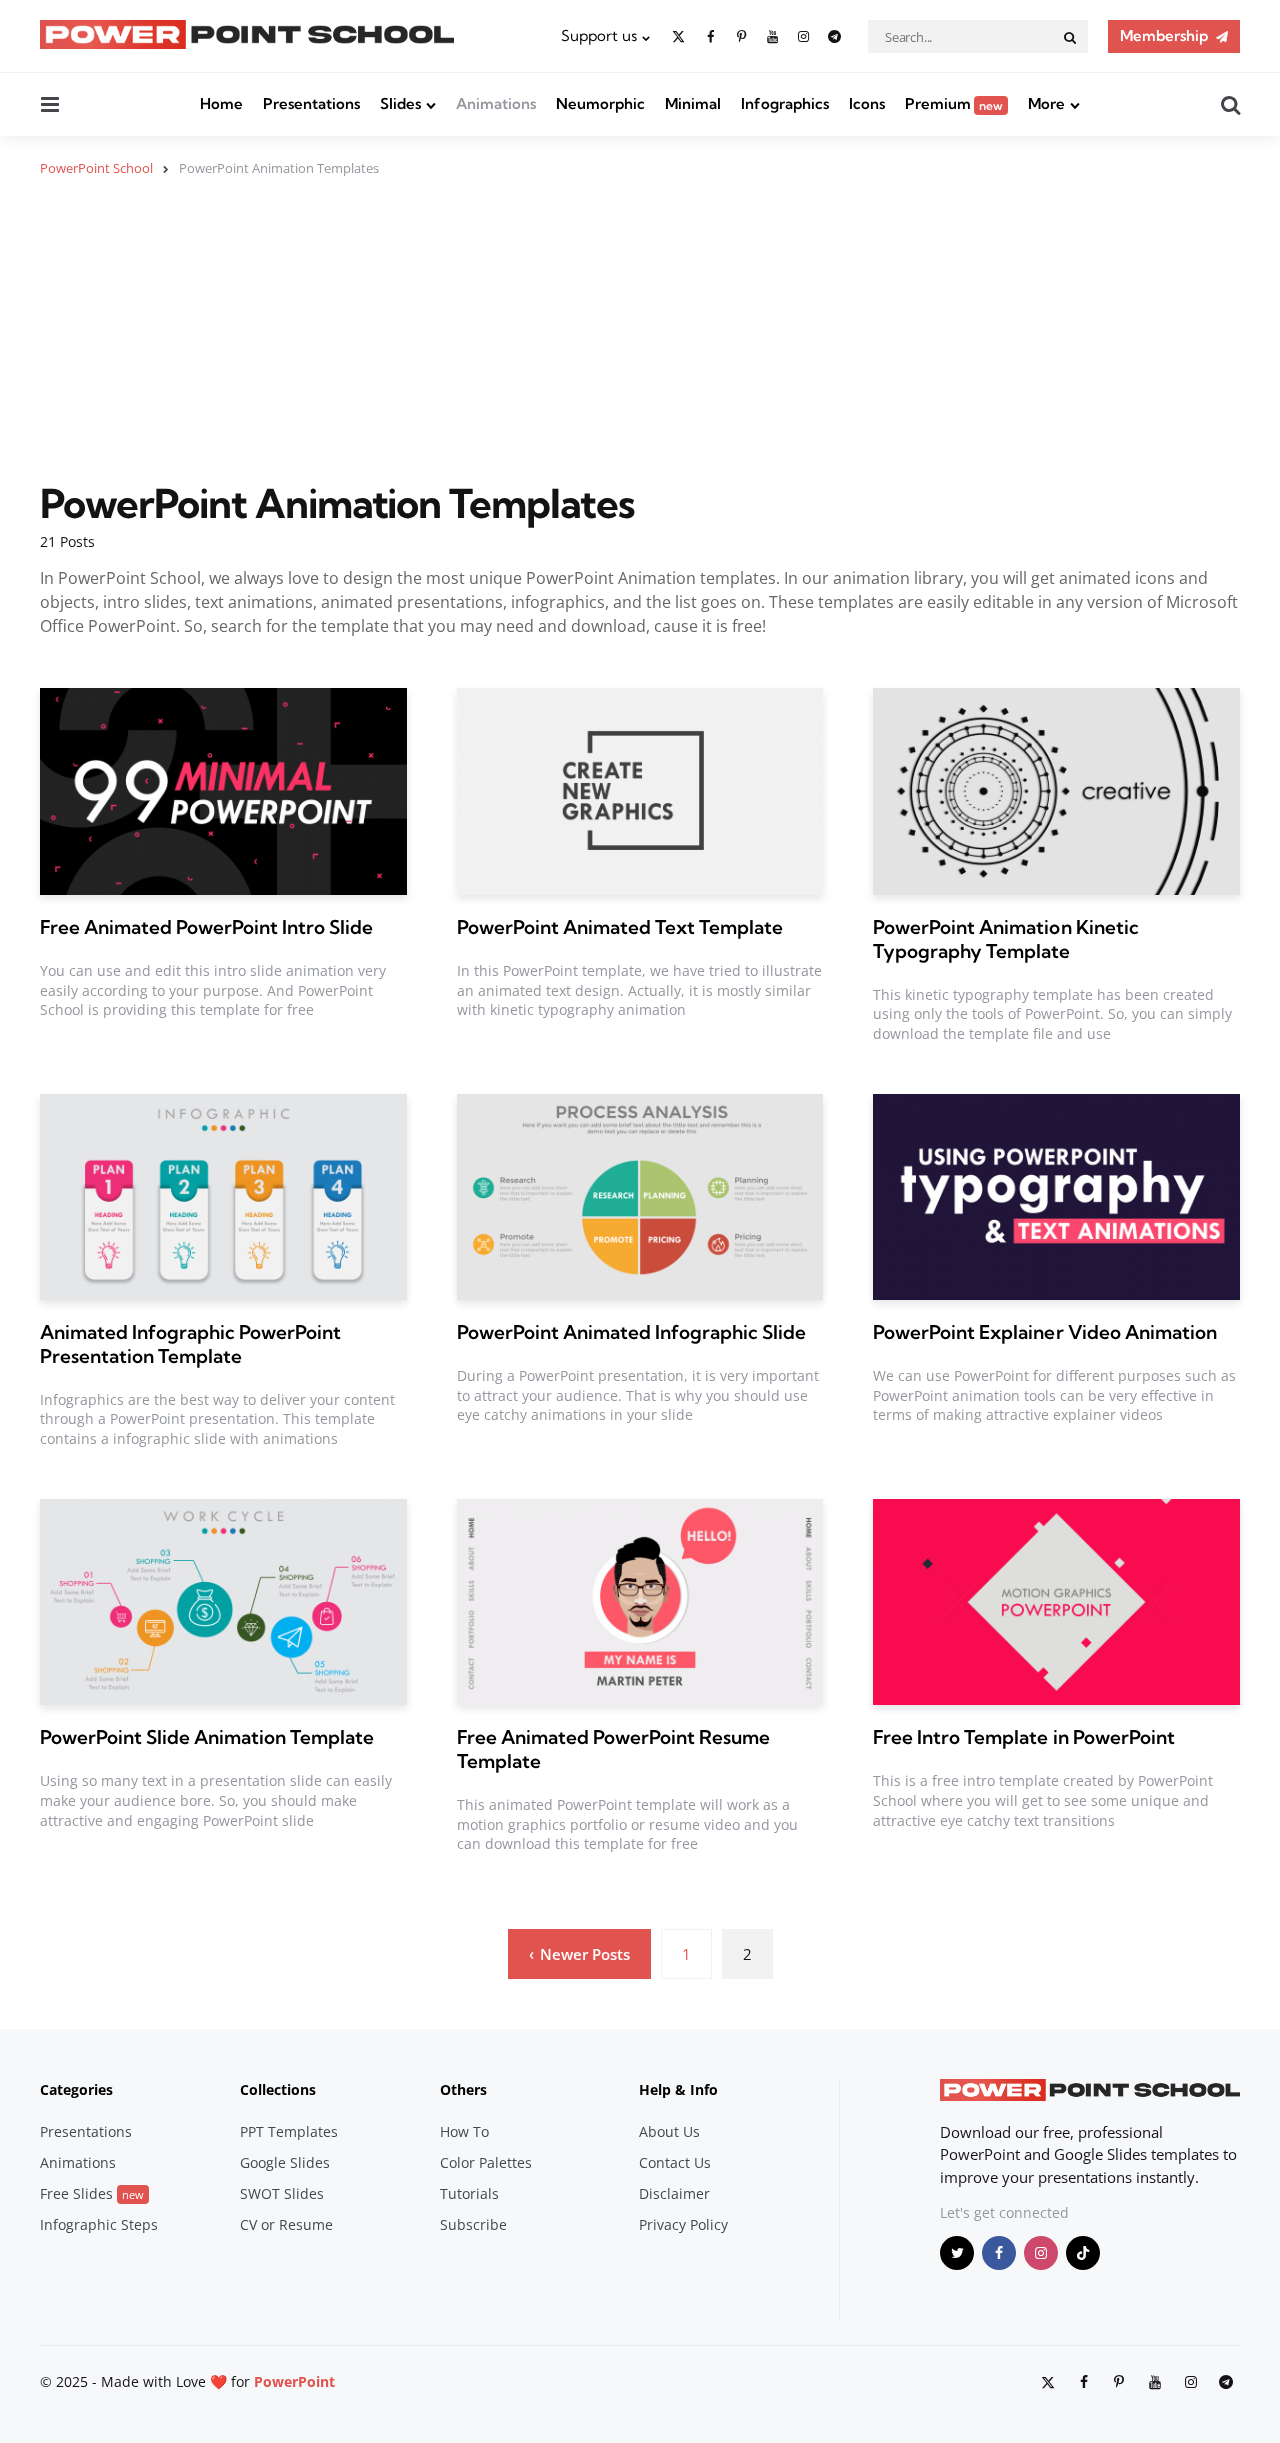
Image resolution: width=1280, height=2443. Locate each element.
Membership (1164, 35)
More (1046, 103)
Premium (954, 103)
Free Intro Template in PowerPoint (1023, 1737)
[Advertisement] (640, 341)
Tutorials (469, 2193)
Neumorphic (600, 103)
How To (464, 2131)
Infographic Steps (99, 2224)
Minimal (693, 103)
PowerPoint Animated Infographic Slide (631, 1332)
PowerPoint (294, 2381)
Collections (278, 2089)
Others (463, 2089)
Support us (599, 35)
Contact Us (675, 2162)
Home (221, 103)
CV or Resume (286, 2224)
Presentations (311, 103)
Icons (867, 103)
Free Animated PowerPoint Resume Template (613, 1749)
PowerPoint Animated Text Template (620, 927)
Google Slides (285, 2162)
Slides (400, 103)
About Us (669, 2131)
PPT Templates (289, 2131)
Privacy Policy (683, 2224)
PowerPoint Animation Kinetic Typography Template (1005, 939)
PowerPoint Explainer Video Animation (1044, 1332)
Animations (496, 103)
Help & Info (678, 2089)
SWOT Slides (282, 2193)
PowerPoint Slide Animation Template (207, 1737)
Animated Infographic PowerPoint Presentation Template (190, 1344)
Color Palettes (486, 2162)
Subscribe (473, 2224)
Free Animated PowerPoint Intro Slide (206, 927)
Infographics (785, 103)
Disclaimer (674, 2193)
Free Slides (92, 2193)
